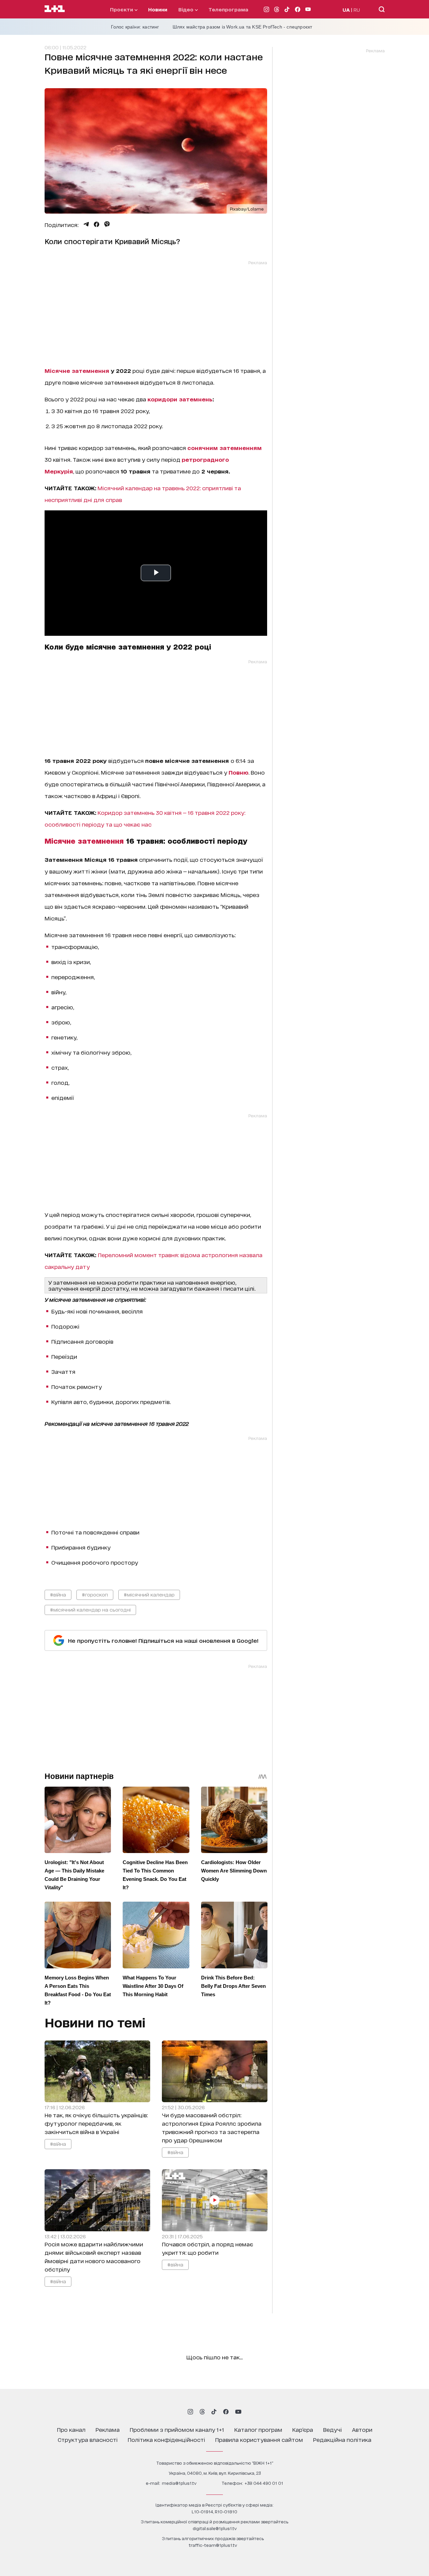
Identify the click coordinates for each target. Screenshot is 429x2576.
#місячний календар (149, 1594)
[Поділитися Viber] (107, 224)
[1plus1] (55, 9)
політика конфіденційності (166, 2439)
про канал (71, 2429)
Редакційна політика (342, 2439)
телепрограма (228, 9)
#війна (58, 1594)
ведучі (332, 2429)
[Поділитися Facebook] (97, 224)
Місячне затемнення (77, 370)
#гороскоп (95, 1594)
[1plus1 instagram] (190, 2412)
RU (357, 10)
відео (187, 9)
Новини (158, 9)
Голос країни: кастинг (135, 27)
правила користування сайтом (259, 2439)
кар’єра (303, 2429)
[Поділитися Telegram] (86, 224)
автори (362, 2429)
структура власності (88, 2439)
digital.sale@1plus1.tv (215, 2528)
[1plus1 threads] (202, 2412)
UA (346, 10)
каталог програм (258, 2429)
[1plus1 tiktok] (214, 2412)
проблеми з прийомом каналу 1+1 (177, 2429)
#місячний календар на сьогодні (90, 1609)
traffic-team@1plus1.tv (213, 2545)
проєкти (122, 9)
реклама (108, 2429)
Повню (238, 772)
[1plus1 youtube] (238, 2412)
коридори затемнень (180, 399)
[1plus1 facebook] (226, 2412)
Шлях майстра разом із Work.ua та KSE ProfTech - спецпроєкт (242, 27)
